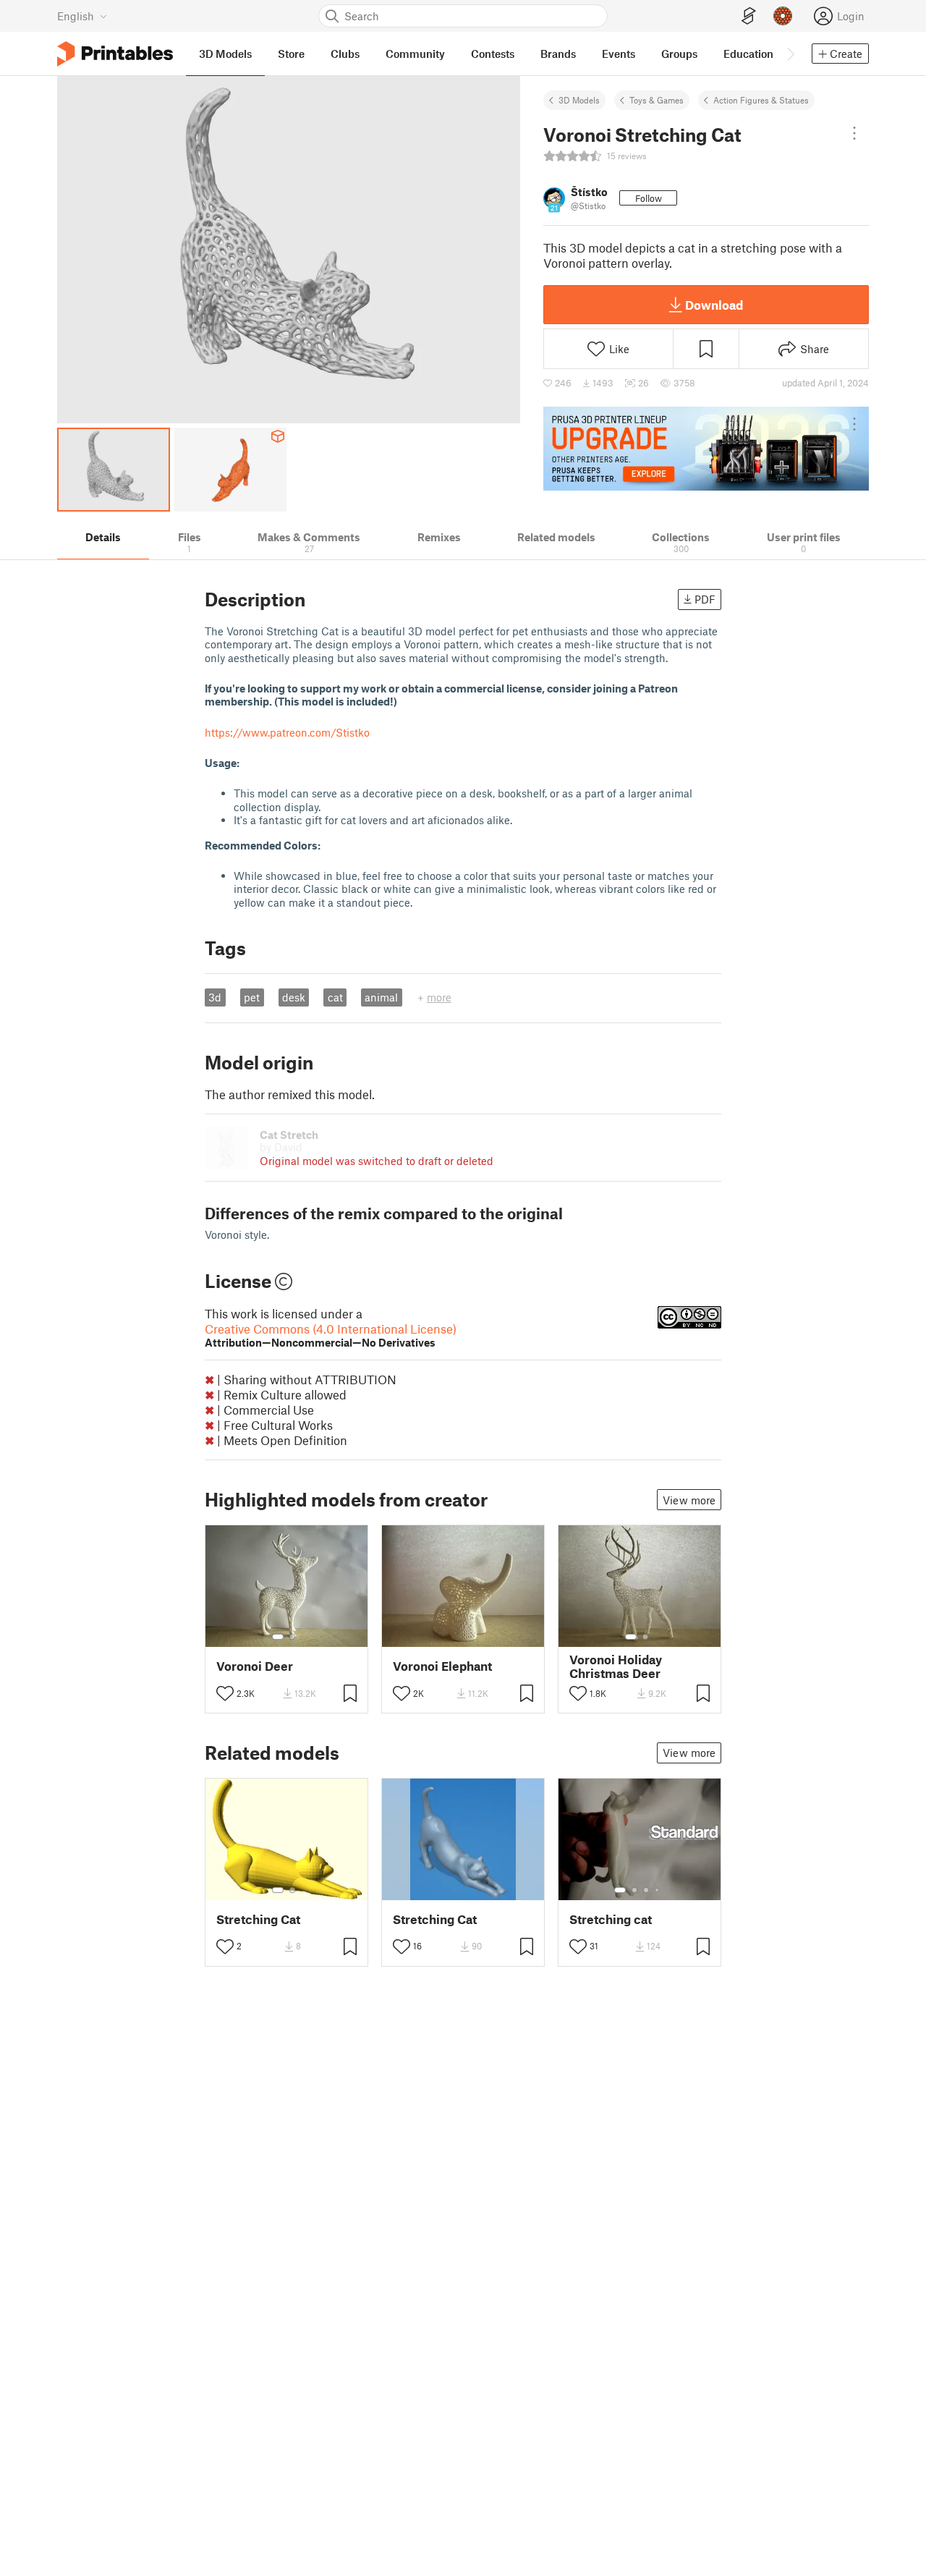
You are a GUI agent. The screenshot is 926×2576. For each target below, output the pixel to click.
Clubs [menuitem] (345, 54)
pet (252, 997)
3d (215, 997)
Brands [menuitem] (558, 54)
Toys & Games (657, 100)
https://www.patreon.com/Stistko (287, 732)
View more (689, 1500)
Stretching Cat (258, 1919)
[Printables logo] (115, 54)
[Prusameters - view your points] (783, 16)
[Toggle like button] (225, 1693)
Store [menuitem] (291, 54)
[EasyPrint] (749, 16)
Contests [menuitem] (493, 54)
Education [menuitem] (748, 54)
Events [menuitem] (619, 54)
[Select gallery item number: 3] (646, 1890)
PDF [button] (705, 599)
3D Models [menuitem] (225, 54)
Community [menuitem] (415, 54)
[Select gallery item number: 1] (278, 1637)
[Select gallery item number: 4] (658, 1890)
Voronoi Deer (255, 1666)
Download (714, 305)
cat (335, 997)
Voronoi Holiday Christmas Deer (616, 1666)
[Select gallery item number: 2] (292, 1637)
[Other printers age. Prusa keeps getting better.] (706, 449)
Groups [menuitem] (679, 54)
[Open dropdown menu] (854, 133)
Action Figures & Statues (761, 100)
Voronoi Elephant (442, 1666)
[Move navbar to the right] (790, 54)
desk (294, 997)
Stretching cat (611, 1919)
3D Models (579, 100)
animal (381, 997)
